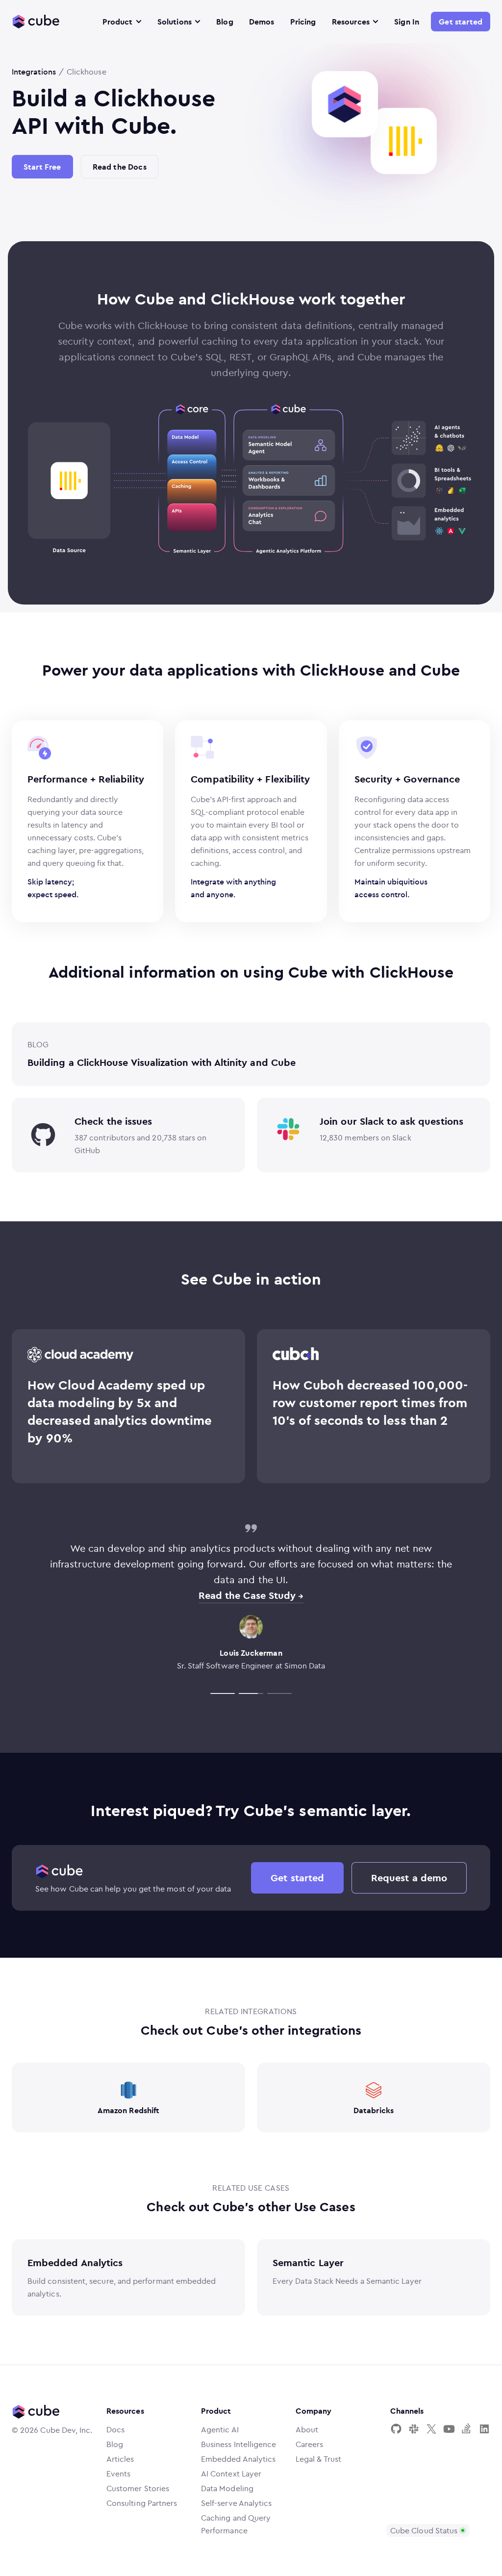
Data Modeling (227, 2488)
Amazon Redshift (128, 2110)
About (307, 2429)
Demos (262, 22)
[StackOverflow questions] (467, 2429)
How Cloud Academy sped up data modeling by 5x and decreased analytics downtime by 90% (120, 1411)
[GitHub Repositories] (396, 2429)
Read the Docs (120, 167)
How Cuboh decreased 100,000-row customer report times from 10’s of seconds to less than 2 (370, 1402)
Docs (115, 2429)
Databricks (374, 2110)
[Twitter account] (431, 2429)
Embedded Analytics (75, 2262)
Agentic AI (220, 2429)
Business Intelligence (238, 2444)
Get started (461, 22)
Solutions (175, 22)
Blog (225, 22)
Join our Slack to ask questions (391, 1121)
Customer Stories (138, 2488)
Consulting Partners (142, 2503)
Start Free (42, 167)
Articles (120, 2459)
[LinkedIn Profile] (484, 2429)
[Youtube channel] (449, 2429)
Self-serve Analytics (236, 2503)
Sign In (407, 22)
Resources (351, 22)
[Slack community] (414, 2429)
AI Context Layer (231, 2474)
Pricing (303, 22)
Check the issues (113, 1121)
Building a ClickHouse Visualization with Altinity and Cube (162, 1062)
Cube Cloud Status (424, 2530)
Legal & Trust (318, 2459)
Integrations (34, 72)
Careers (310, 2444)
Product (118, 22)
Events (118, 2474)
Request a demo (409, 1878)
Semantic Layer (308, 2262)
